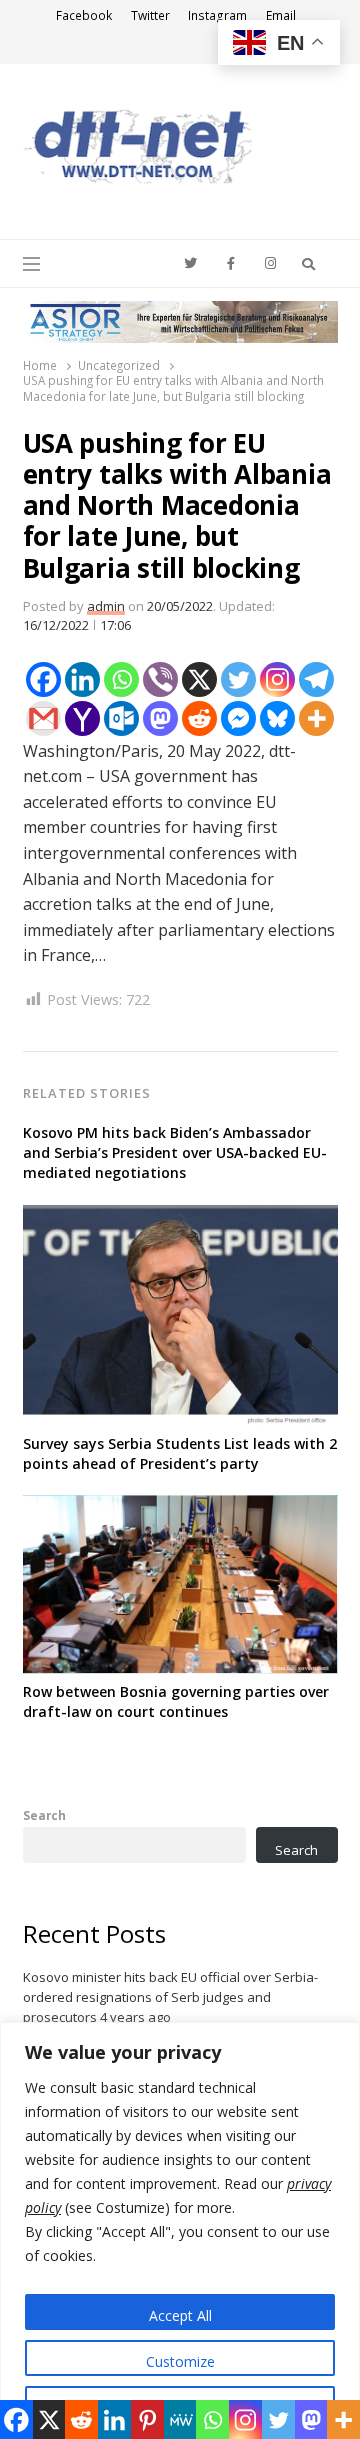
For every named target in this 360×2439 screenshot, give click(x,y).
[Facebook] (43, 679)
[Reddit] (199, 718)
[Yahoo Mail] (82, 718)
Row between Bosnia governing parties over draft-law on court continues (176, 1701)
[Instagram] (277, 679)
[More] (316, 718)
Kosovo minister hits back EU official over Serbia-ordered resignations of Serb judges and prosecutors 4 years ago (170, 1997)
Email (281, 15)
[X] (199, 679)
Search (44, 1815)
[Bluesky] (277, 718)
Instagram (217, 15)
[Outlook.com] (121, 718)
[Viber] (160, 679)
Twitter (150, 15)
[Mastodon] (160, 718)
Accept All (180, 2315)
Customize (180, 2361)
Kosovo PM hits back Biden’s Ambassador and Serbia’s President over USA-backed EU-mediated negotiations (175, 1152)
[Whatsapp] (121, 679)
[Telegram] (316, 679)
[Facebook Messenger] (238, 718)
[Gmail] (43, 718)
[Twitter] (238, 679)
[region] (180, 2230)
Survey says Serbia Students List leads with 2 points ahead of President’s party (180, 1453)
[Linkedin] (82, 679)
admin (106, 606)
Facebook (84, 15)
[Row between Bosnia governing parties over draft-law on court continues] (180, 1507)
